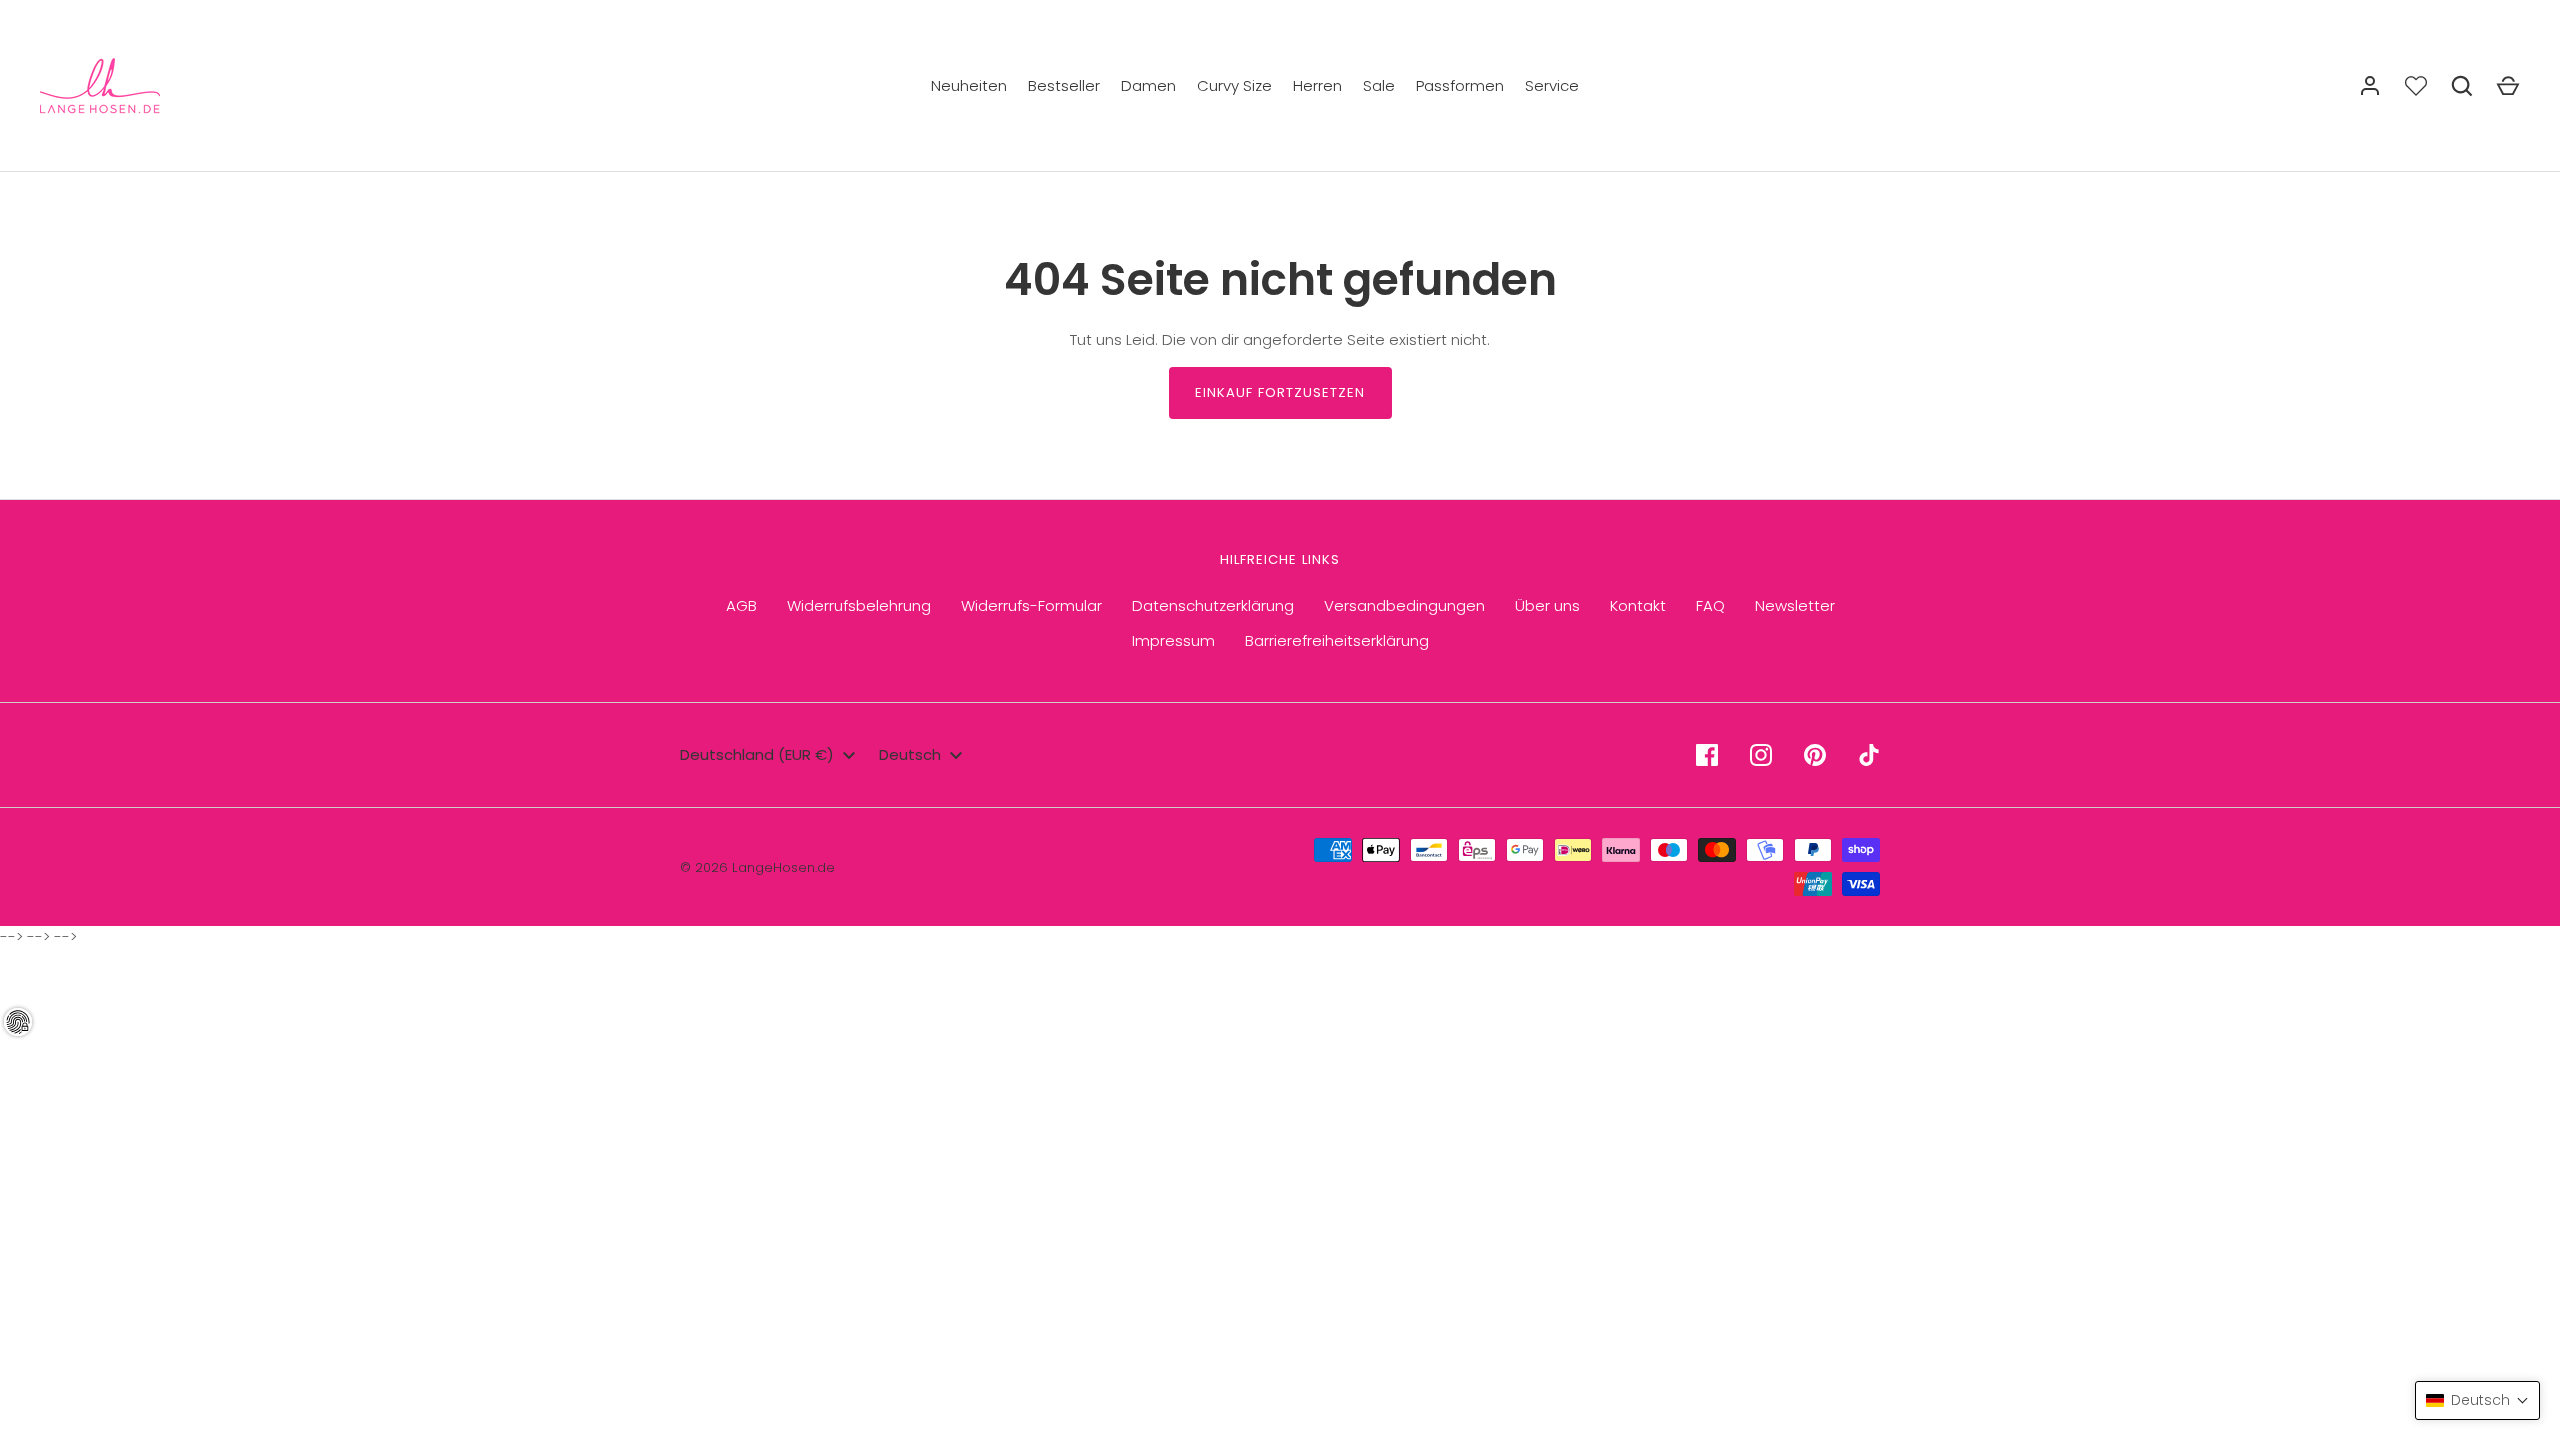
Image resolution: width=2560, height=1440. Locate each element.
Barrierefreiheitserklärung (1337, 640)
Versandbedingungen (1404, 605)
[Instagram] (1761, 755)
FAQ (1710, 605)
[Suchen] (2462, 86)
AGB (741, 605)
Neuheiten (969, 85)
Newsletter (1795, 605)
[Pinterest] (1815, 755)
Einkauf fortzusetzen (1280, 392)
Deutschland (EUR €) (757, 754)
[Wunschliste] (2416, 86)
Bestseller (1064, 85)
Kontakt (1638, 605)
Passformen (1460, 85)
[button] (2477, 1400)
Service (1552, 85)
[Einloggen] (2370, 86)
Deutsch (910, 754)
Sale (1379, 85)
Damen (1148, 85)
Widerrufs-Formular (1031, 605)
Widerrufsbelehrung (859, 605)
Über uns (1547, 605)
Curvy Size (1234, 85)
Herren (1317, 85)
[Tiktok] (1869, 755)
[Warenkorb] (2508, 86)
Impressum (1173, 640)
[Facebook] (1707, 755)
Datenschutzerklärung (1213, 605)
